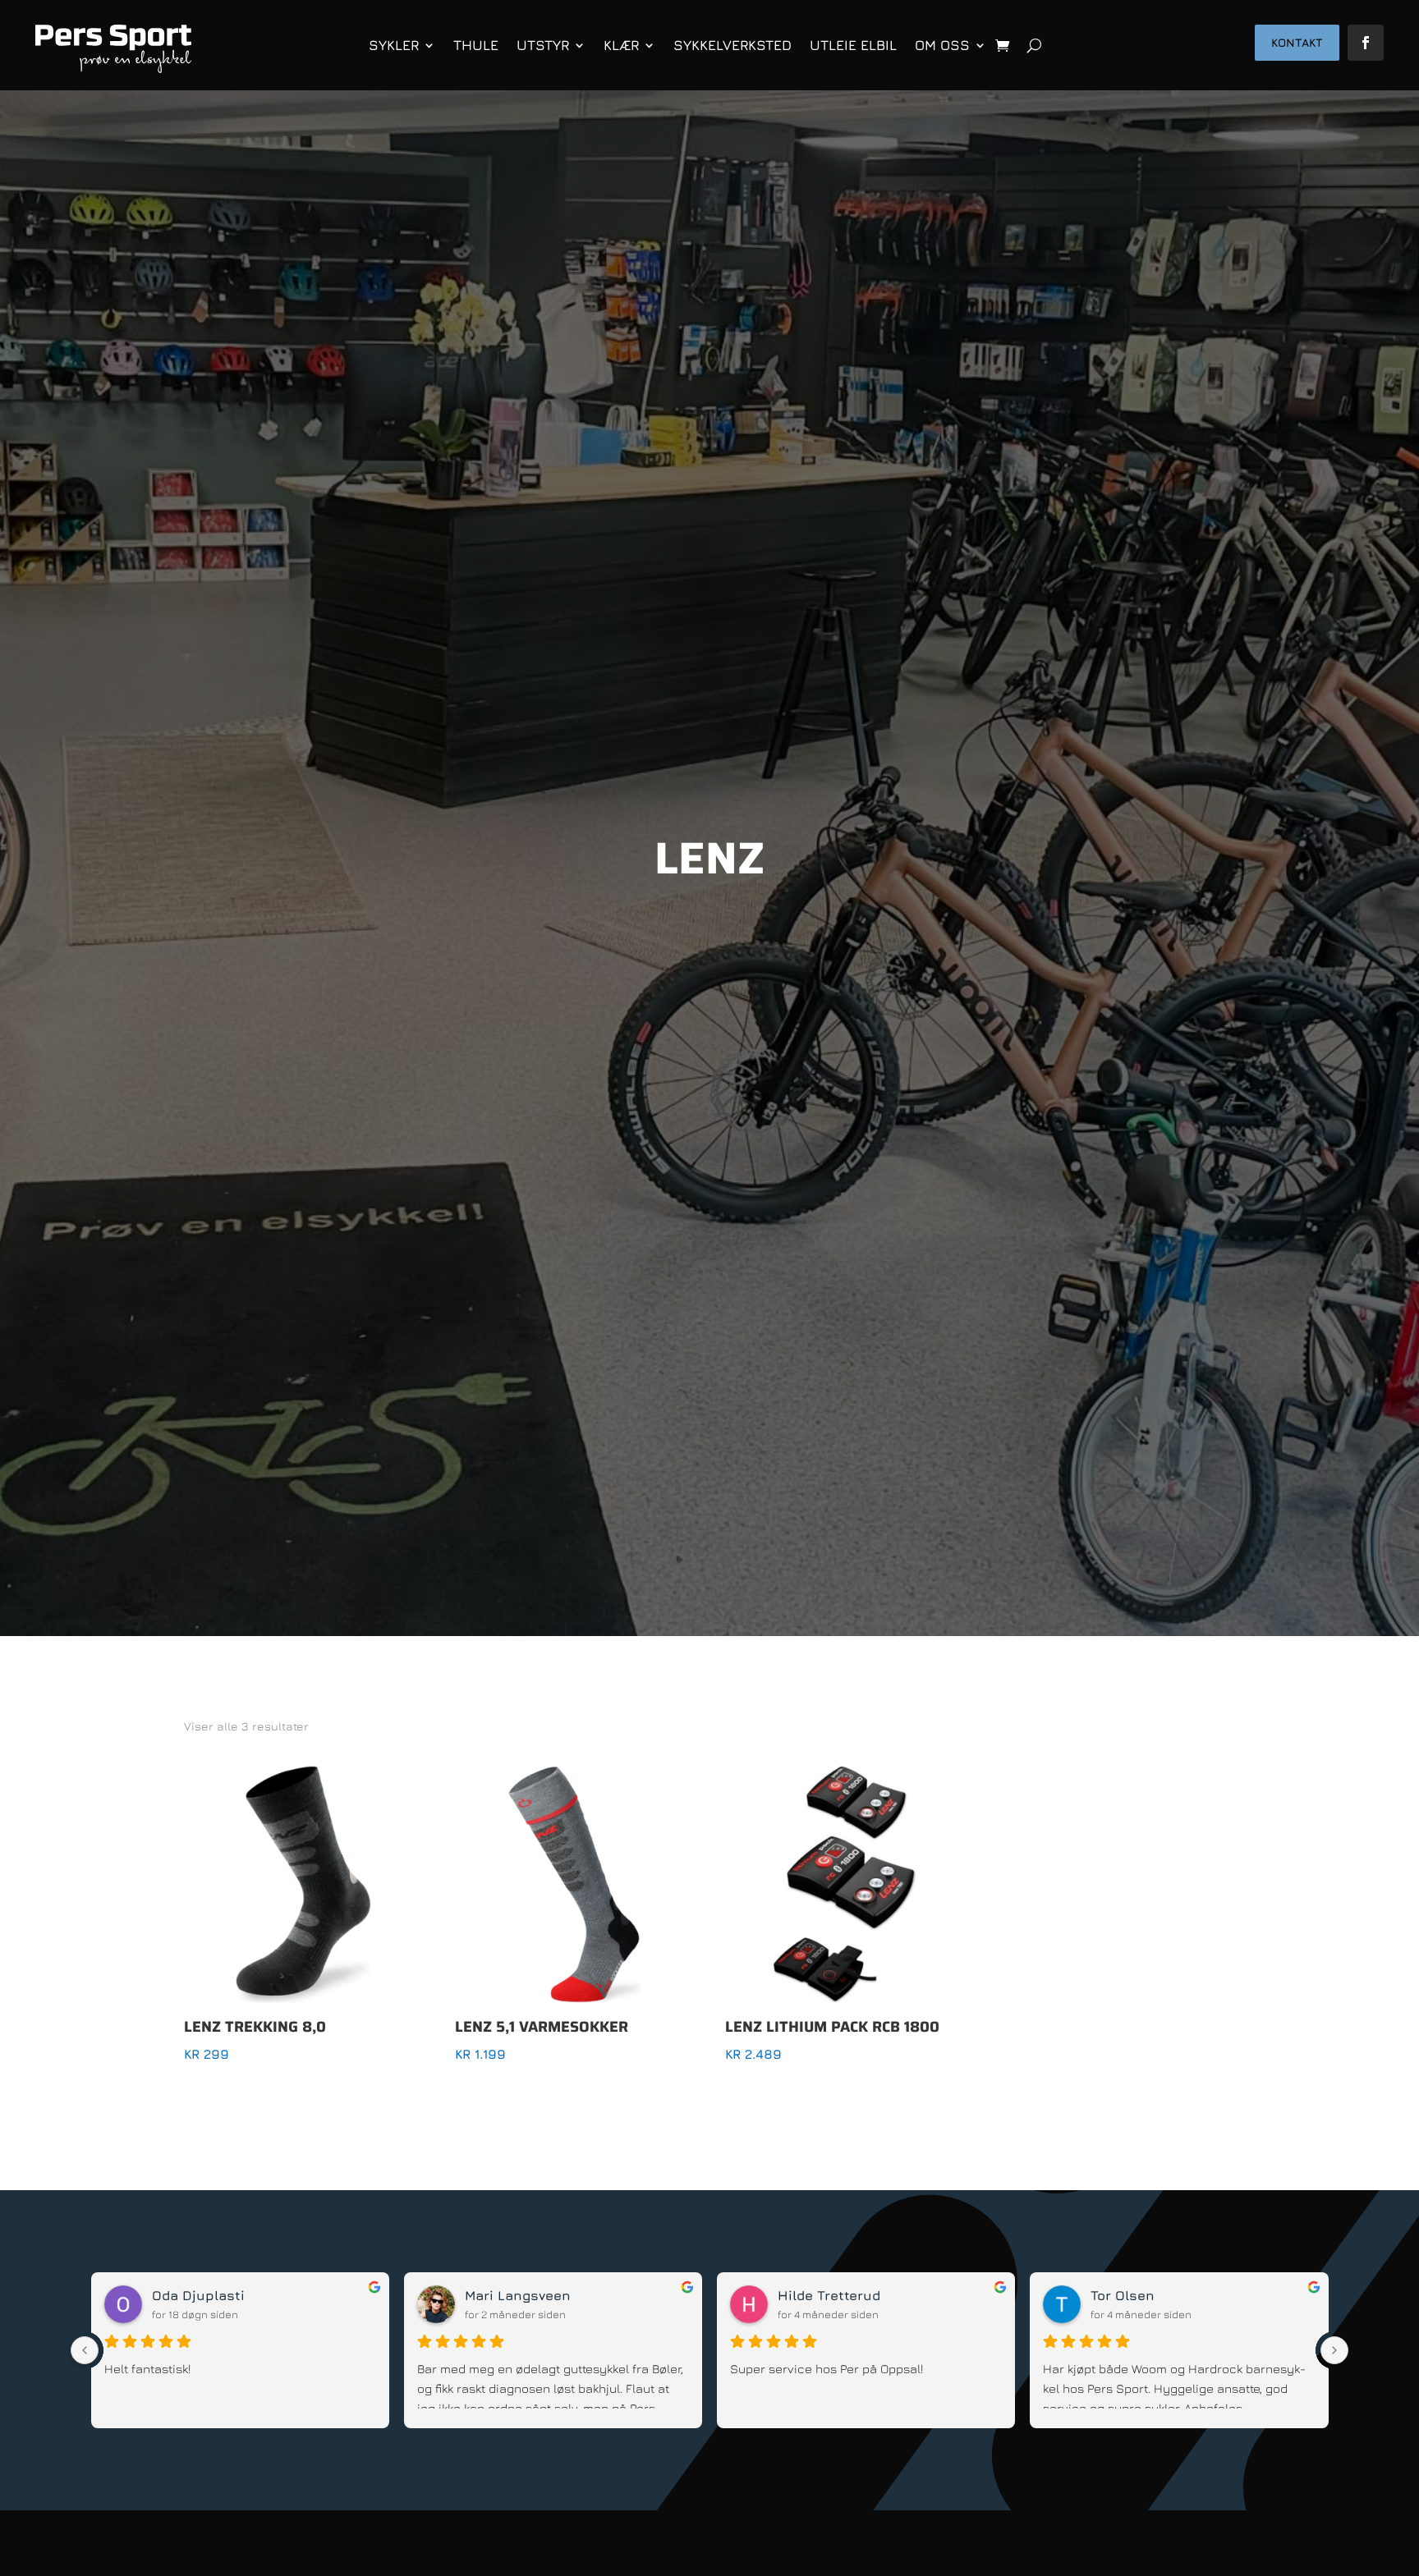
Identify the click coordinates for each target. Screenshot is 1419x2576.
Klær (621, 45)
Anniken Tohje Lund (218, 2295)
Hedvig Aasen (511, 2295)
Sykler (394, 45)
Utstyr (543, 45)
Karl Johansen (827, 2295)
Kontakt (1297, 42)
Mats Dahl (1125, 2295)
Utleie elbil (853, 45)
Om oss (942, 45)
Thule (476, 45)
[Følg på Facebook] (1366, 43)
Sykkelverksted (732, 45)
